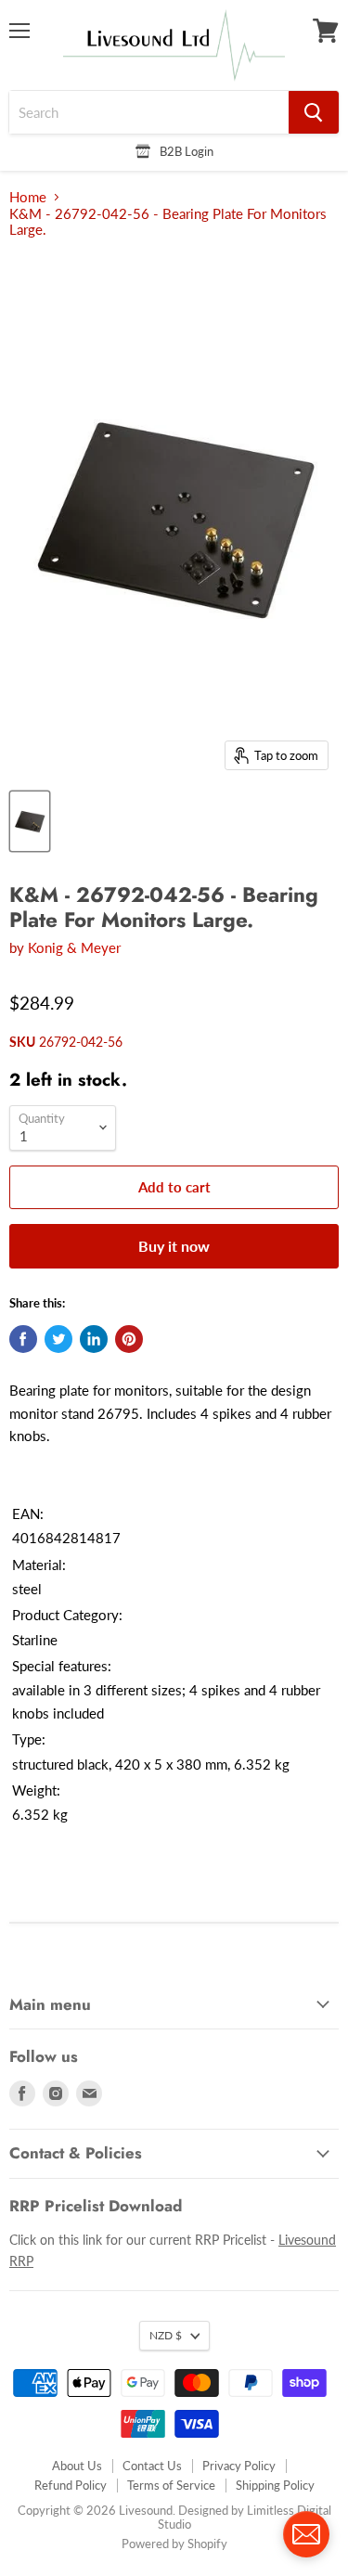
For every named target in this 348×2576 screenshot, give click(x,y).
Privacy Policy (239, 2466)
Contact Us (152, 2466)
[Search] (314, 112)
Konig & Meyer (74, 947)
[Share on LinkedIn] (94, 1339)
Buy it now (174, 1246)
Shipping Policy (275, 2485)
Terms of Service (171, 2485)
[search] (149, 112)
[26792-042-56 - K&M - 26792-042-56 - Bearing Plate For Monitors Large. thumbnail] (30, 821)
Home (28, 197)
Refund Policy (71, 2485)
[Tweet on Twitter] (58, 1339)
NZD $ (166, 2335)
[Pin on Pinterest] (129, 1339)
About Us (77, 2466)
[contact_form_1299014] (306, 2534)
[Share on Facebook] (23, 1339)
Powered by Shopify (174, 2544)
